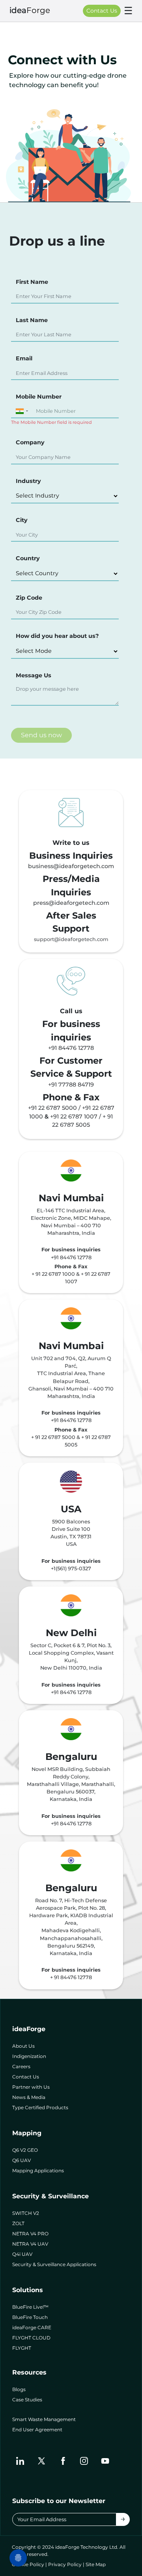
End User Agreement (37, 2430)
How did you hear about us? (57, 636)
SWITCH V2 (26, 2213)
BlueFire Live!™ (30, 2307)
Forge (30, 10)
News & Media (29, 2097)
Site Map (96, 2564)
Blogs (19, 2389)
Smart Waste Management (44, 2419)
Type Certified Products (40, 2107)
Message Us (34, 675)
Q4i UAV (22, 2254)
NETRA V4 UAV (30, 2244)
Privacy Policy (65, 2564)
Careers (21, 2066)
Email (24, 358)
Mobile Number (39, 397)
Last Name (32, 320)
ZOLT (18, 2223)
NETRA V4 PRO (30, 2234)
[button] (21, 411)
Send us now (41, 735)
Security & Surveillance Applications (54, 2264)
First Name (32, 282)
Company (30, 442)
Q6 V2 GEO (25, 2150)
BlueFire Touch (30, 2317)
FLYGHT (22, 2348)
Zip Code (29, 598)
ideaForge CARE (32, 2327)
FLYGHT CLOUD (31, 2338)
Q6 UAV (21, 2160)
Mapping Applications (38, 2171)
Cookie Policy (28, 2564)
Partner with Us (31, 2087)
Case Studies (27, 2400)
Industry (28, 481)
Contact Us (102, 11)
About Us (23, 2046)
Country (28, 558)
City (22, 520)
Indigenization (29, 2056)
